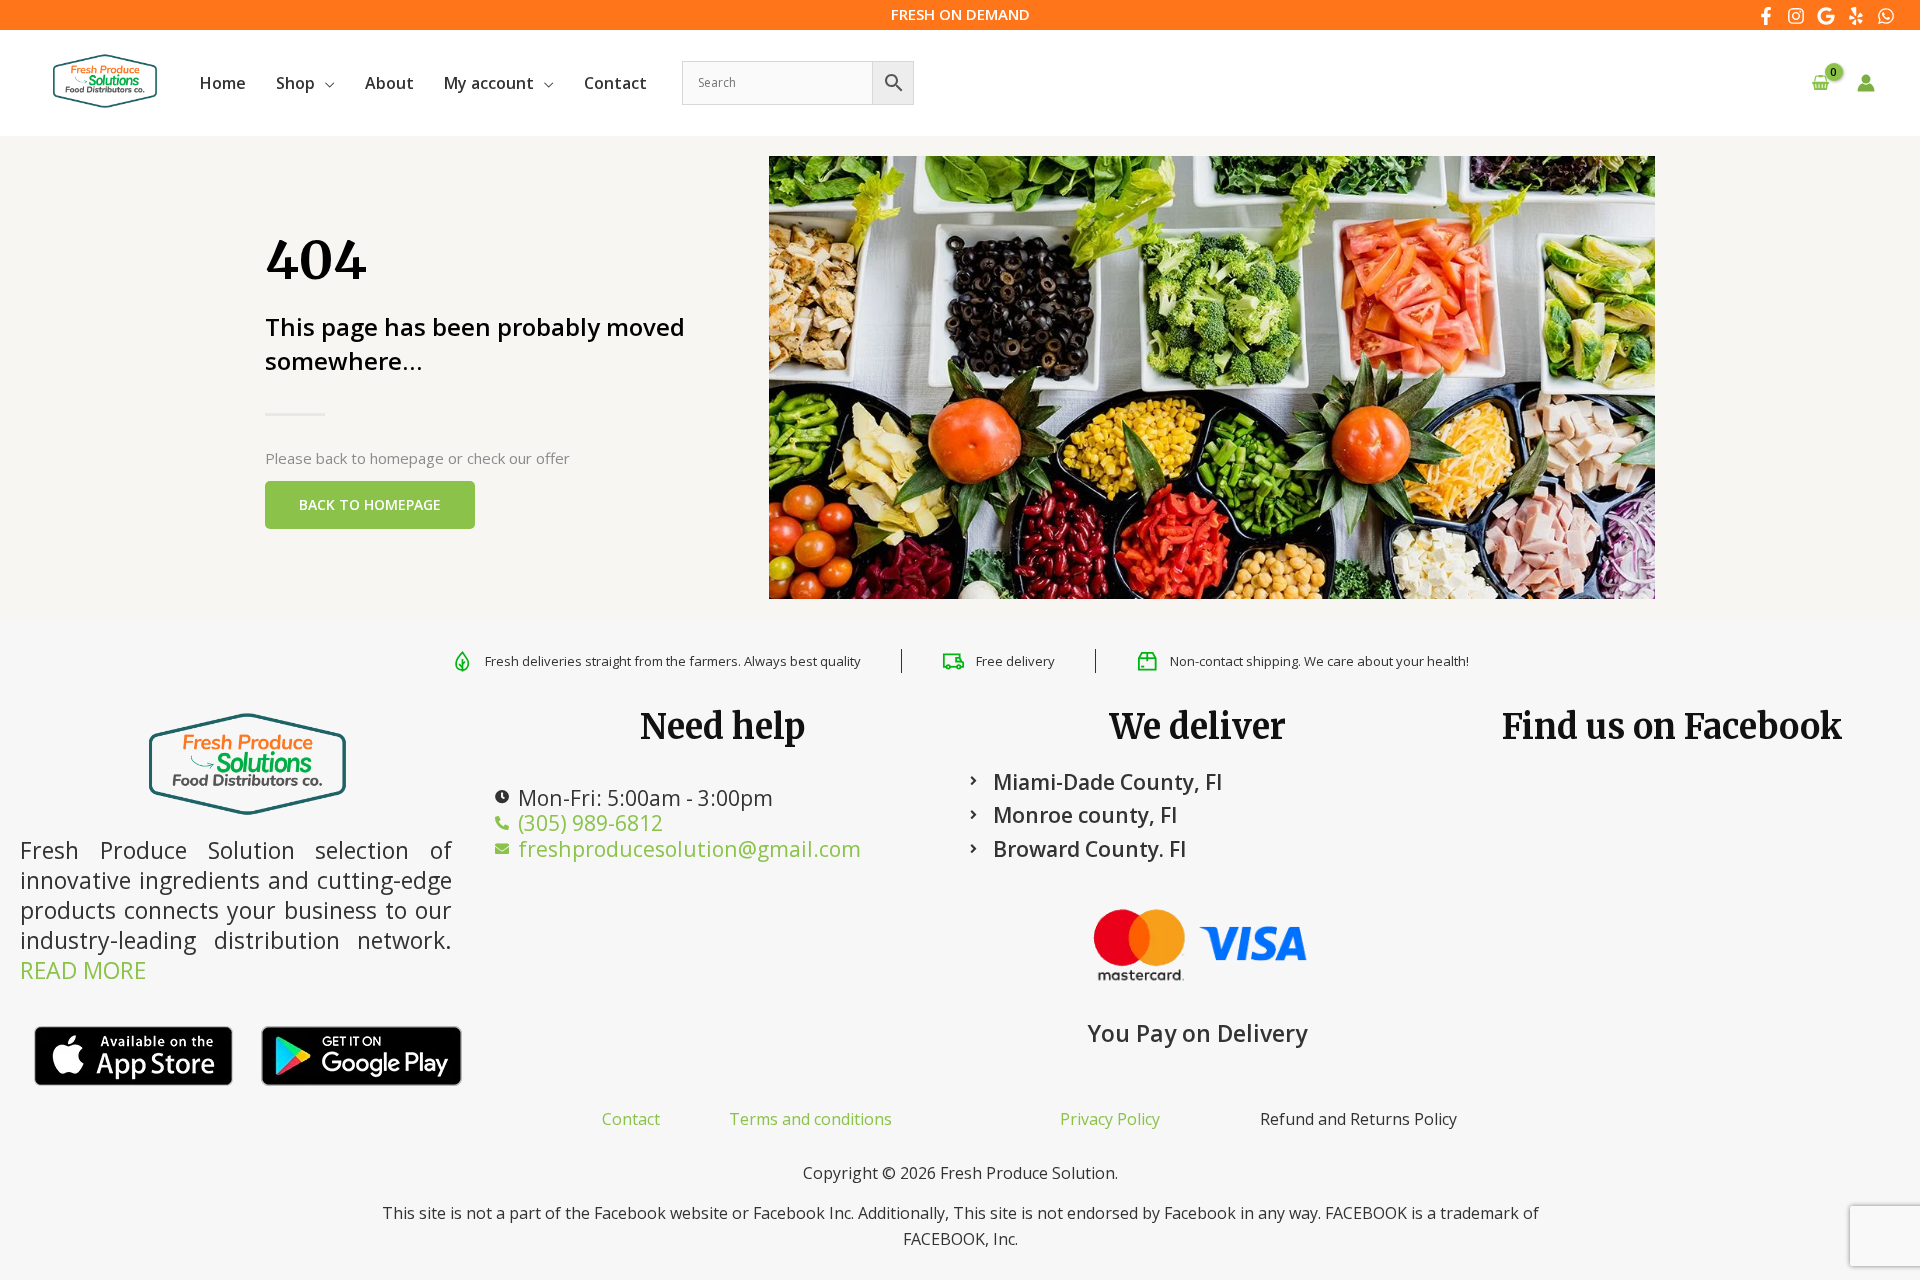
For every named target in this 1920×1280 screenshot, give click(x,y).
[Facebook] (1766, 16)
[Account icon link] (1866, 83)
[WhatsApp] (1886, 16)
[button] (325, 83)
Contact (631, 1119)
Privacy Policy (1110, 1119)
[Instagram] (1796, 16)
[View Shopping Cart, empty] (1820, 83)
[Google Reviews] (1826, 16)
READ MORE (83, 970)
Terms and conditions (810, 1119)
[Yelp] (1856, 16)
